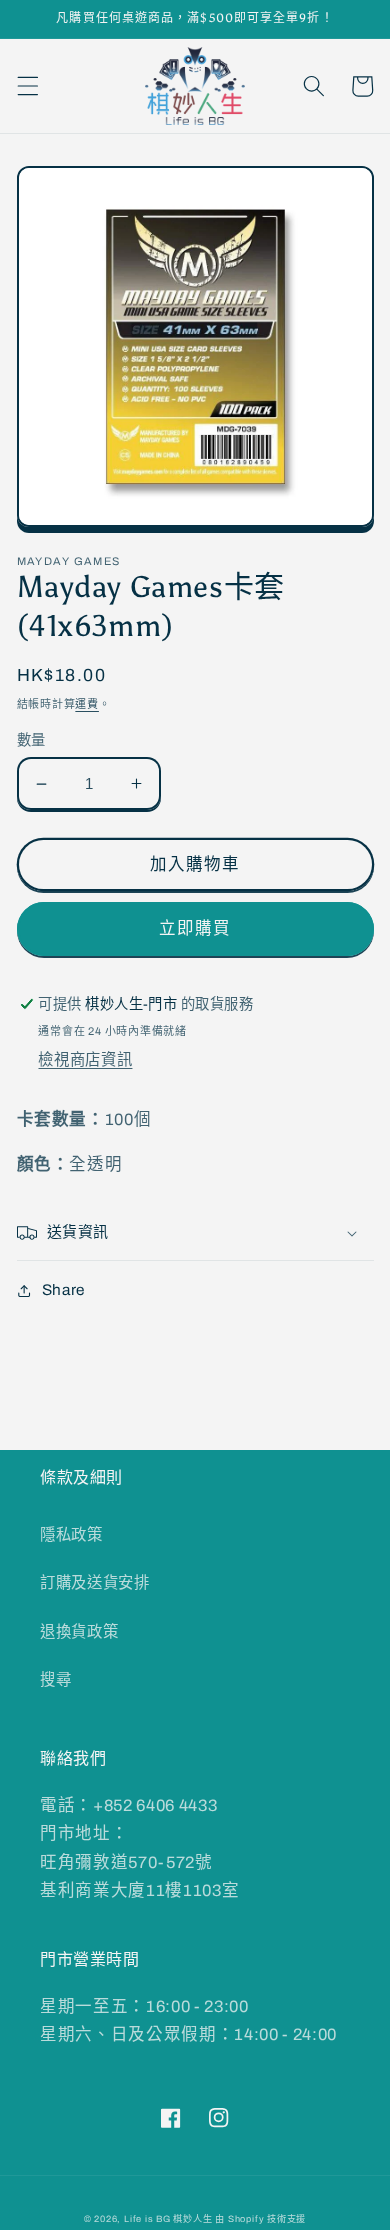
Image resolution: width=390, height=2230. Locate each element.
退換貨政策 (79, 1631)
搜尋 (55, 1679)
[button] (27, 86)
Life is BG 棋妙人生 (168, 2219)
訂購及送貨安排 (95, 1582)
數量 (31, 740)
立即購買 (195, 928)
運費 (87, 704)
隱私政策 (71, 1534)
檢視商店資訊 (85, 1059)
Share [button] (63, 1289)
